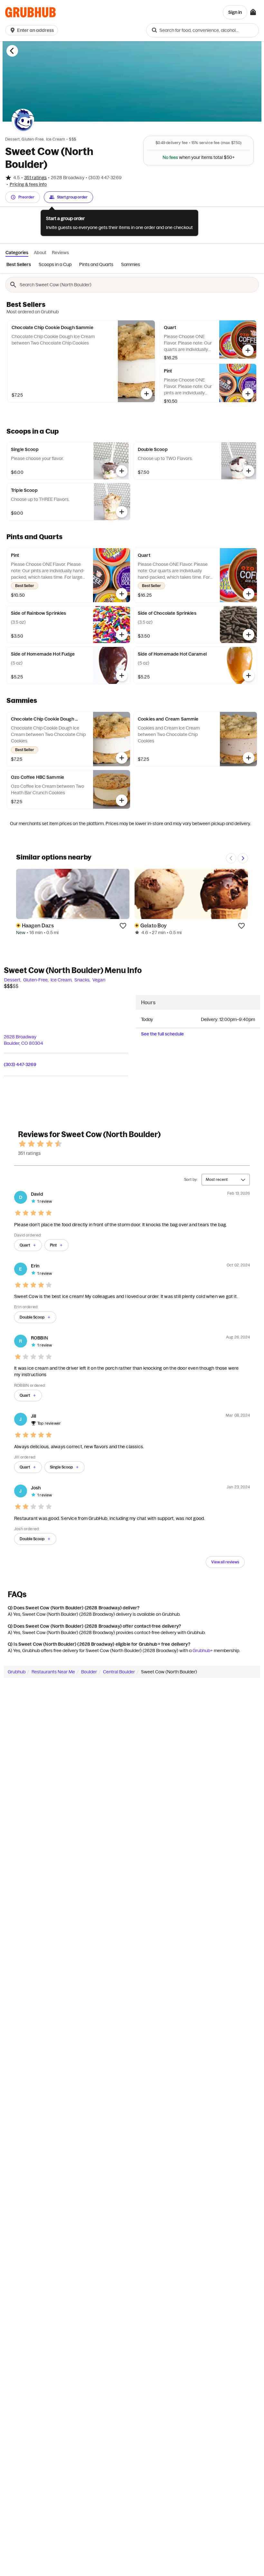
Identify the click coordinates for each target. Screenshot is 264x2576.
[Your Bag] (253, 12)
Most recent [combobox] (217, 1179)
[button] (33, 30)
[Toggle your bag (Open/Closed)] (253, 12)
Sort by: (191, 1179)
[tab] (18, 265)
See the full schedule (162, 1034)
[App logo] (30, 12)
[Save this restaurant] (123, 925)
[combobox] (203, 30)
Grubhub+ (203, 1651)
